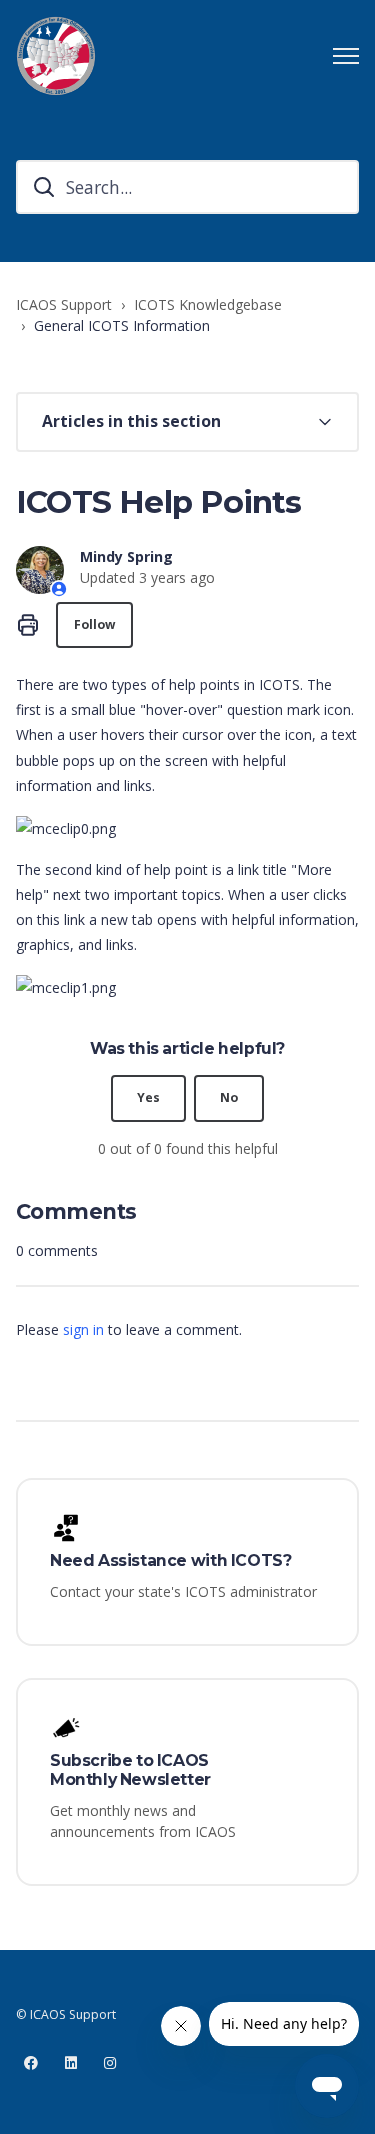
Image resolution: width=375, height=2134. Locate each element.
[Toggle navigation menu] (346, 56)
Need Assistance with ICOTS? (170, 1561)
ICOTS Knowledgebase (208, 304)
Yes (148, 1097)
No (229, 1097)
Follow (94, 624)
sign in (83, 1329)
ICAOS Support (64, 304)
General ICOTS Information (122, 325)
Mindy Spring (126, 556)
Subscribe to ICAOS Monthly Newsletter (130, 1770)
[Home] (56, 56)
